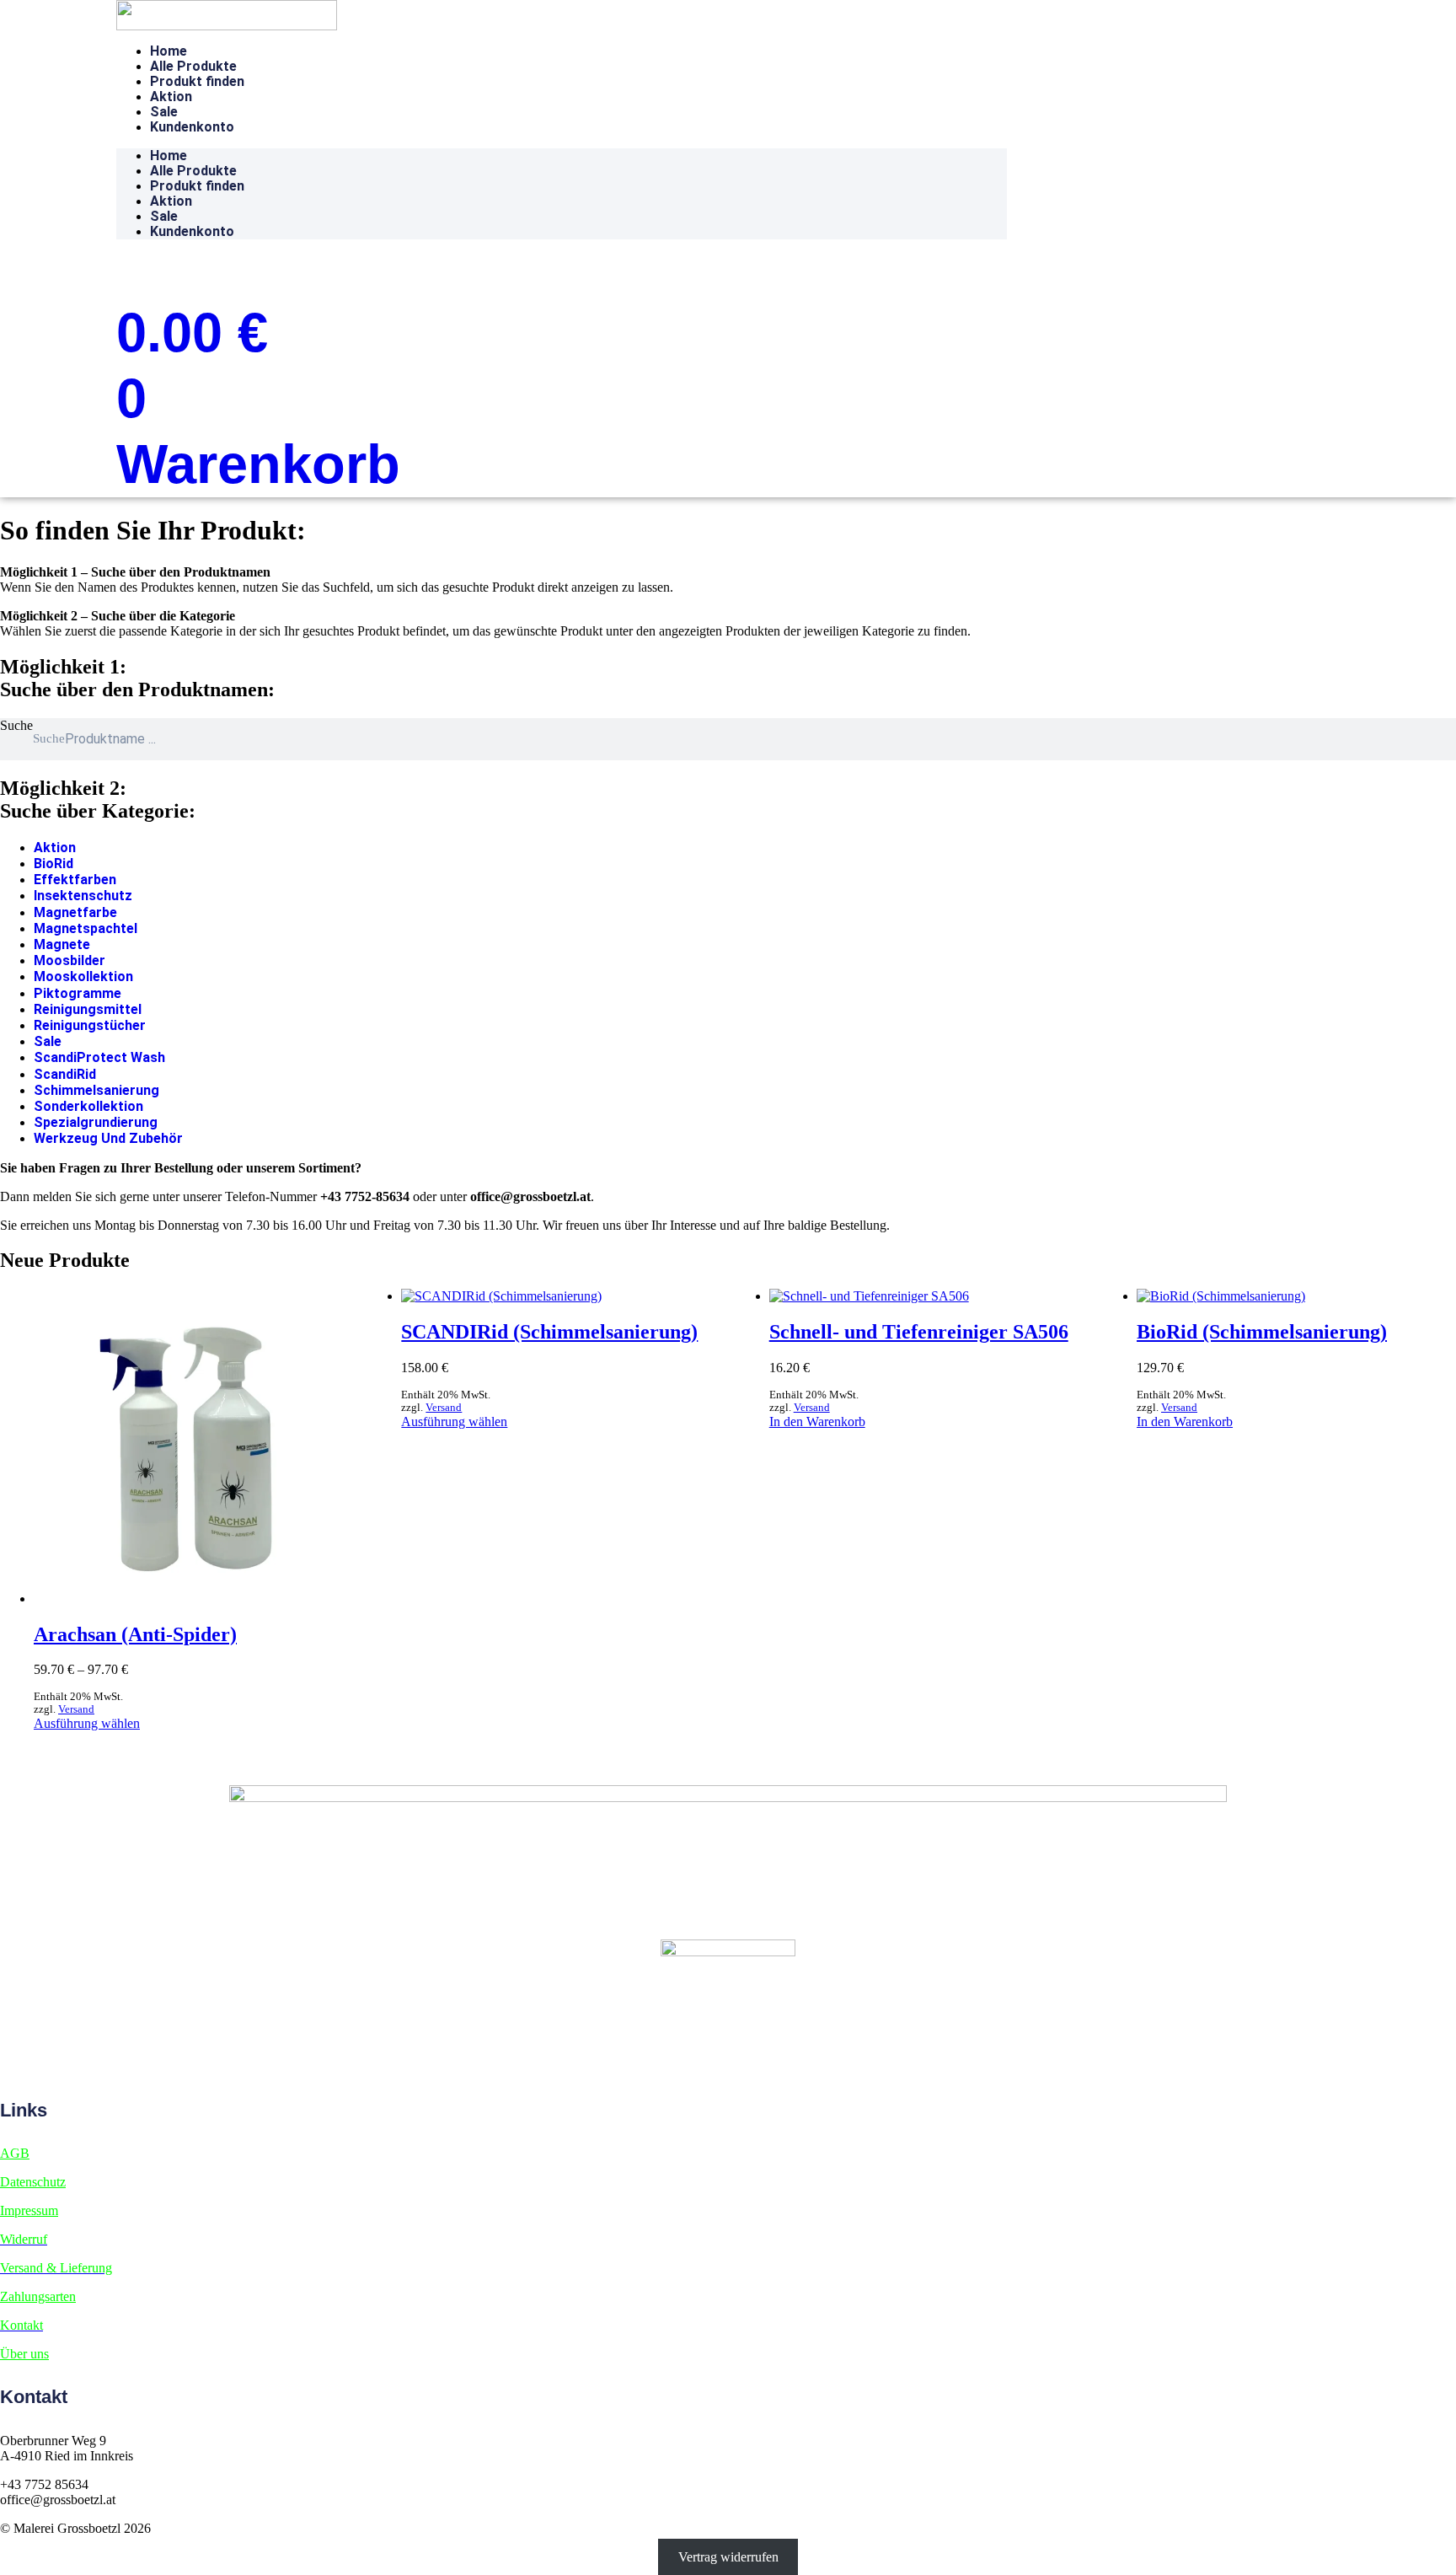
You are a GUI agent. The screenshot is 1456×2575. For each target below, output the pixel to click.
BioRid (54, 864)
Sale (164, 112)
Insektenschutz (83, 896)
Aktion (171, 97)
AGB (15, 2153)
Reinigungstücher (90, 1025)
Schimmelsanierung (96, 1090)
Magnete (62, 944)
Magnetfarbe (75, 912)
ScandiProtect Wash (99, 1057)
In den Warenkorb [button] (817, 1422)
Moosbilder (70, 960)
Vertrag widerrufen (728, 2557)
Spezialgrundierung (96, 1122)
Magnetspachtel (86, 928)
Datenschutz (33, 2182)
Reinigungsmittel (88, 1009)
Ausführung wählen (87, 1723)
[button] (147, 268)
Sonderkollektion (88, 1106)
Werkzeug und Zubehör (108, 1138)
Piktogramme (78, 993)
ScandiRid (65, 1074)
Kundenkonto (192, 127)
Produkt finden (197, 81)
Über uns (24, 2354)
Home (169, 51)
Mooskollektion (83, 976)
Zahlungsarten (38, 2296)
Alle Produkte (193, 66)
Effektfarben (75, 880)
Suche (16, 725)
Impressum (29, 2210)
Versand (76, 1709)
